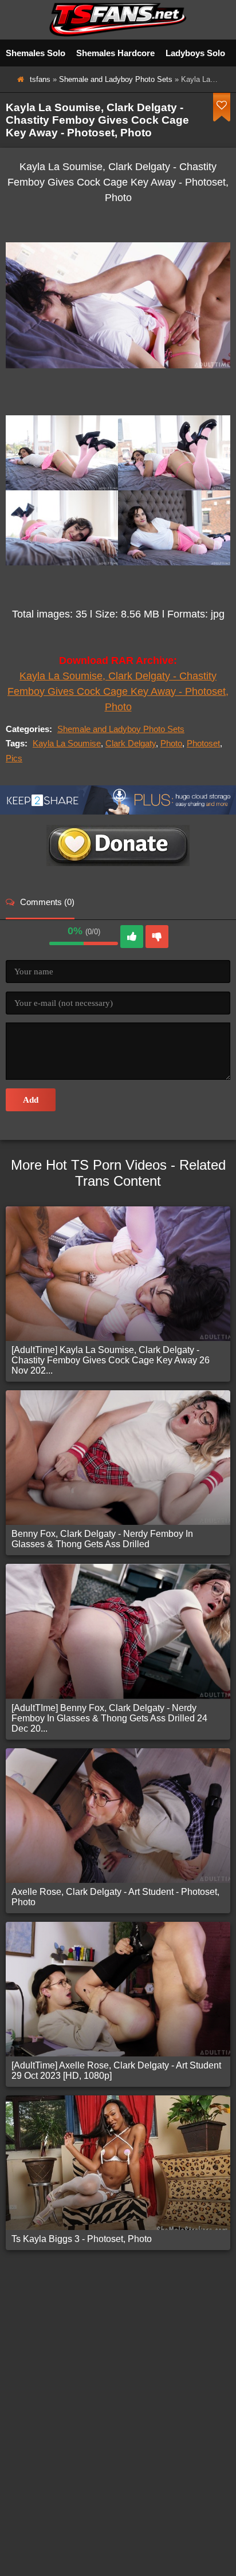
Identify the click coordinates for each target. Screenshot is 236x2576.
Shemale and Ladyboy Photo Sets (116, 79)
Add (31, 1100)
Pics (14, 758)
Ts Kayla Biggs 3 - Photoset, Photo (82, 2239)
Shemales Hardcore (115, 53)
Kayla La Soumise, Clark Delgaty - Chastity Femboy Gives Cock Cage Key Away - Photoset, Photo (118, 691)
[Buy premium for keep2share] (118, 811)
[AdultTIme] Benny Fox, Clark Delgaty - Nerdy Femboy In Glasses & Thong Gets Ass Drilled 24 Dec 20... (109, 1718)
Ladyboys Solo (195, 53)
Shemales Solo (36, 53)
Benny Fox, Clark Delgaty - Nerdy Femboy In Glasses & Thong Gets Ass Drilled (102, 1539)
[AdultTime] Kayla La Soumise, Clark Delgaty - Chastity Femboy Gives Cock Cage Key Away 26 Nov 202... (111, 1360)
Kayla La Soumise (67, 743)
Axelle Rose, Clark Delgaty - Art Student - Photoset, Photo (115, 1897)
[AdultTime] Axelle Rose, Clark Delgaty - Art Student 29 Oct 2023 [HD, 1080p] (116, 2070)
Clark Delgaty (131, 743)
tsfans (40, 79)
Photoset (203, 743)
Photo (171, 743)
